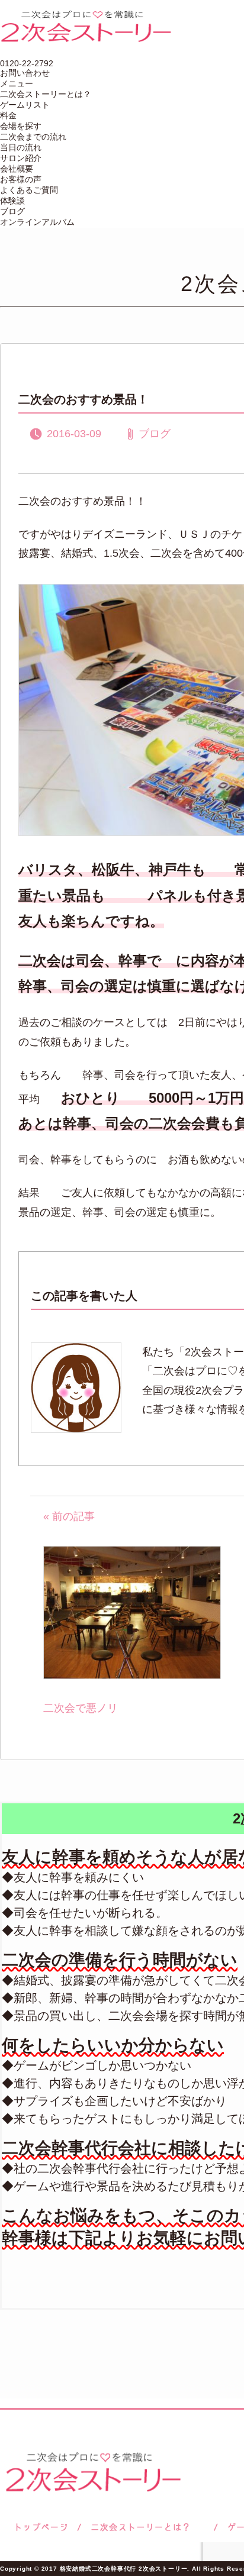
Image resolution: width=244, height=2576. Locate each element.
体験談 (12, 201)
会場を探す (21, 126)
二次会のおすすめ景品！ (84, 399)
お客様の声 (21, 179)
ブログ (12, 211)
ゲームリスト (25, 105)
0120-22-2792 (27, 63)
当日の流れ (21, 147)
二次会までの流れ (33, 137)
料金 (8, 115)
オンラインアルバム (37, 222)
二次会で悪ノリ (81, 1708)
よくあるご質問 (29, 190)
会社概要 (17, 169)
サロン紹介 (21, 158)
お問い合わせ (25, 73)
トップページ (40, 2527)
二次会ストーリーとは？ (46, 94)
